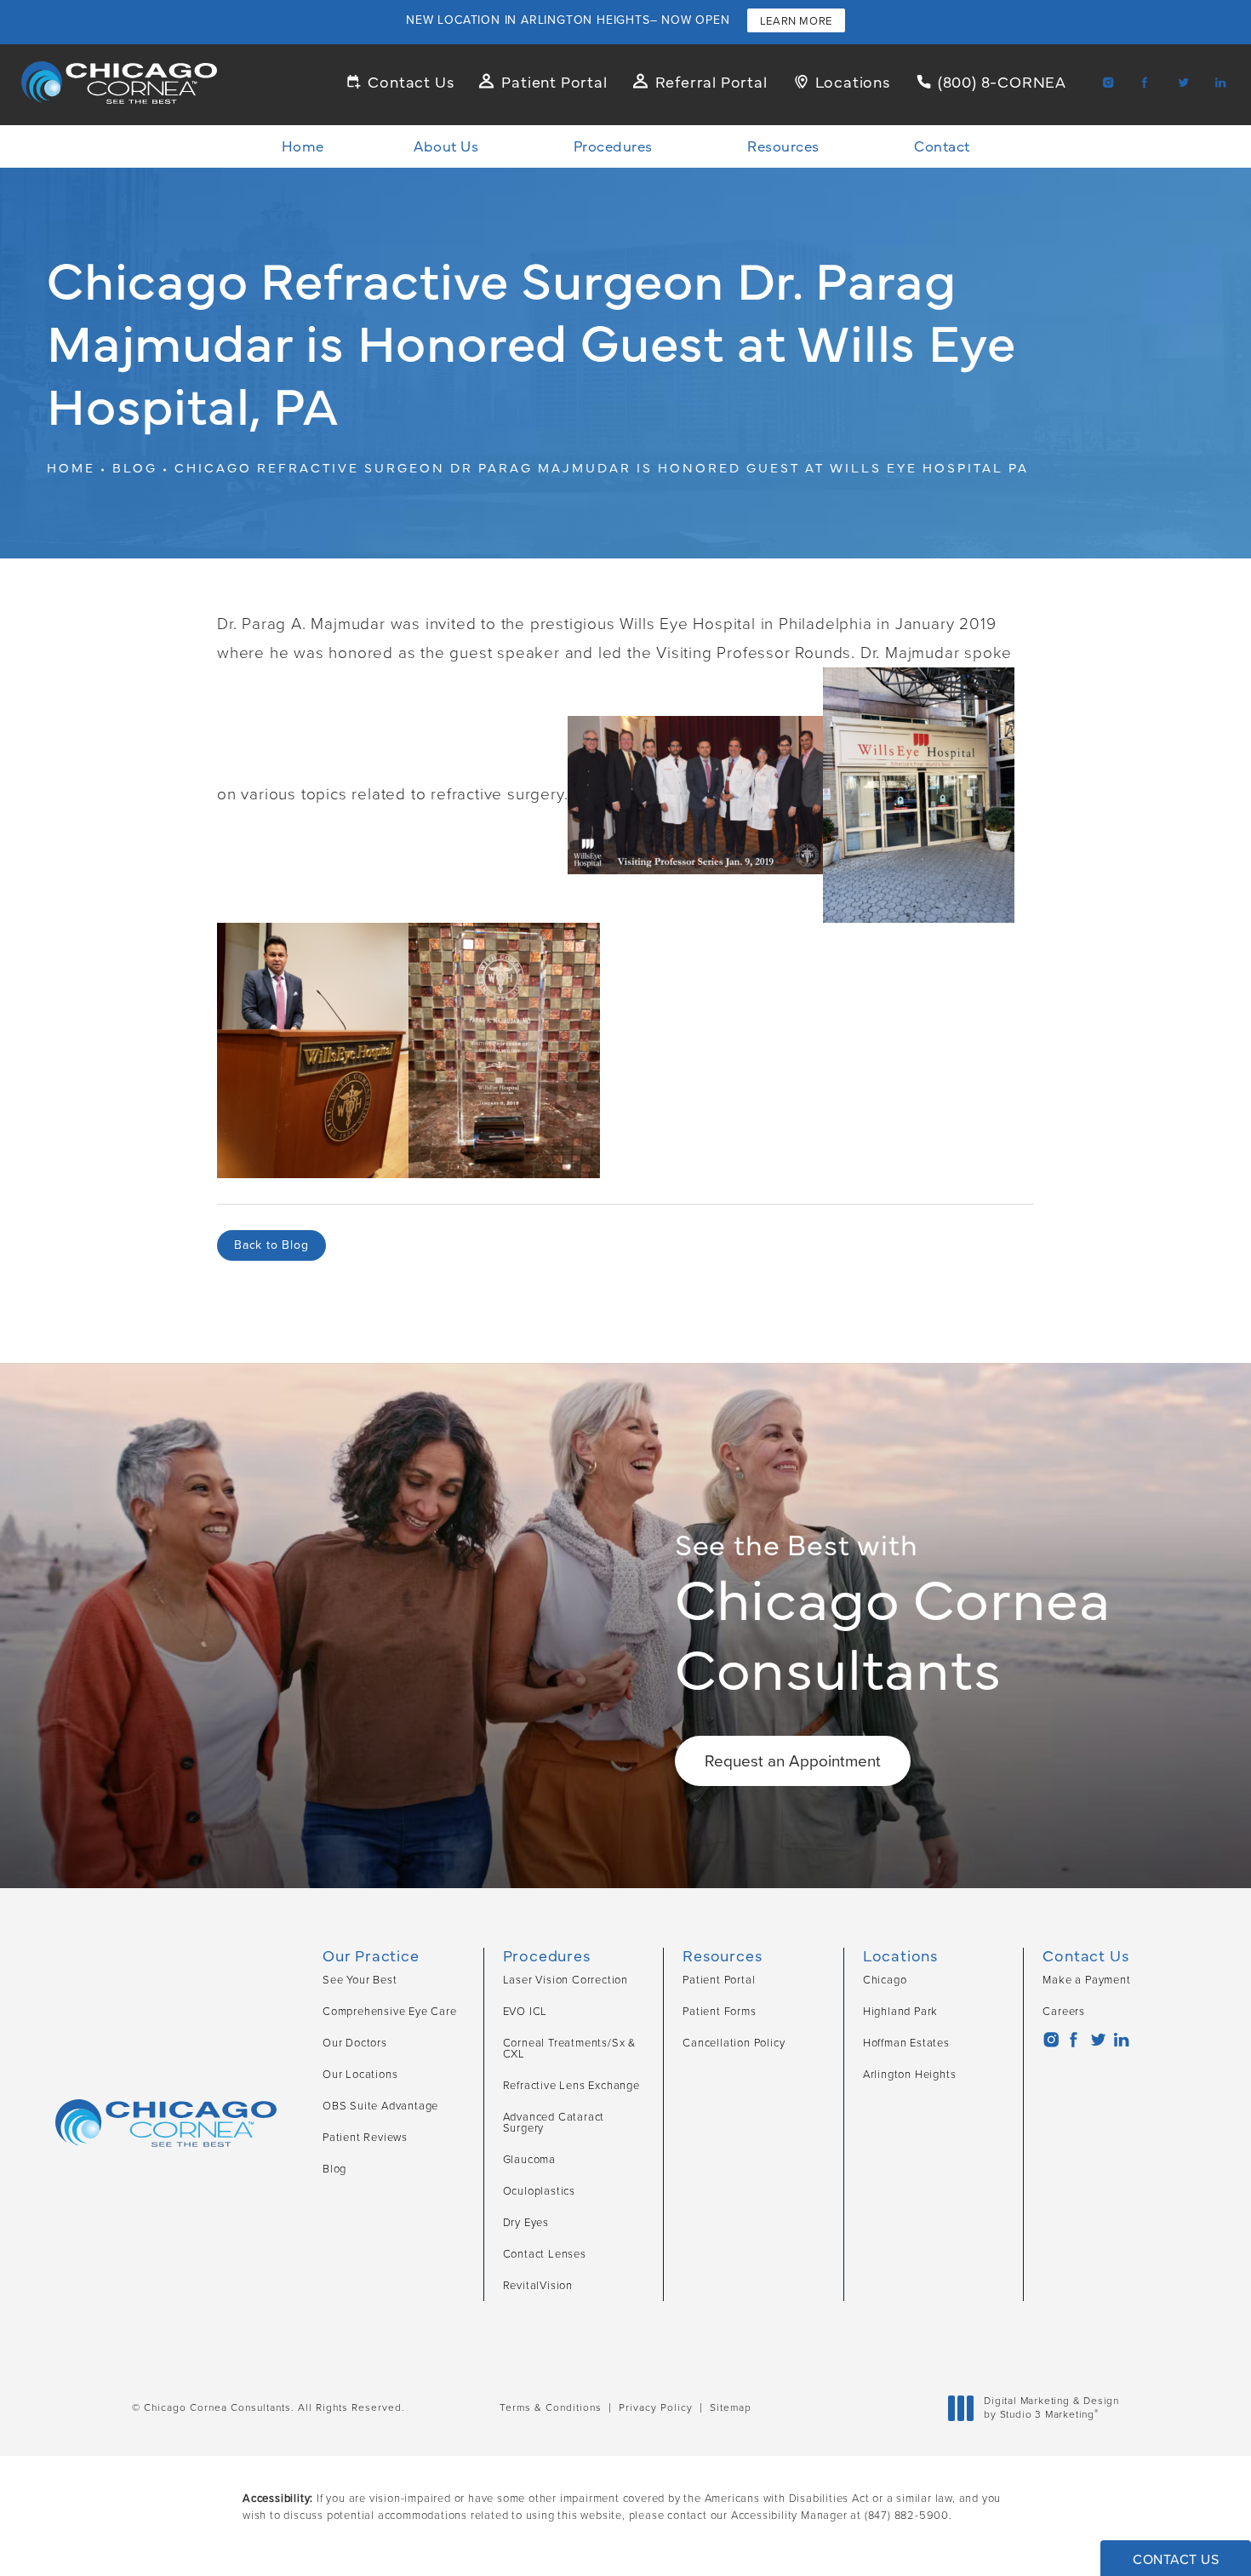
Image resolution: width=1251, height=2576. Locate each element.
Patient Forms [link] (719, 2011)
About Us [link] (446, 146)
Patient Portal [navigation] (554, 81)
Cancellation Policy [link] (734, 2043)
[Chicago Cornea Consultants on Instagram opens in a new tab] (1107, 82)
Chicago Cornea (893, 1613)
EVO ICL (526, 2011)
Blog (135, 467)
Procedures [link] (613, 146)
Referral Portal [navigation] (711, 81)
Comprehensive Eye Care (390, 2011)
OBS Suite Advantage (380, 2106)
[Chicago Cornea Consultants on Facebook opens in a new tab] (1145, 82)
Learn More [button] (796, 21)
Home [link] (303, 146)
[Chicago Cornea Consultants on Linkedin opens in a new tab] (1220, 82)
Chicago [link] (885, 1980)
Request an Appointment (793, 1761)
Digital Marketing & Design (1051, 2408)
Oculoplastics (539, 2191)
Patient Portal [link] (719, 1980)
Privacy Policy (656, 2407)
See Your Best (360, 1980)
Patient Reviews (365, 2137)
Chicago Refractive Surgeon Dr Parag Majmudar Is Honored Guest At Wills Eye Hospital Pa (602, 467)
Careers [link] (1064, 2011)
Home (71, 467)
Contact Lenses (545, 2254)
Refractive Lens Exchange (571, 2085)
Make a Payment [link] (1086, 1980)
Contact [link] (942, 146)
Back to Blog (271, 1245)
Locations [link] (853, 81)
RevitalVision (538, 2285)
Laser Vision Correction (566, 1980)
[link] (991, 81)
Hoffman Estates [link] (906, 2043)
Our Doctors (355, 2043)
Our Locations (360, 2074)
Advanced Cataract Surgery (554, 2122)
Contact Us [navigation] (411, 81)
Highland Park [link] (900, 2011)
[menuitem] (1104, 82)
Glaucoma (529, 2159)
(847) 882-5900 (907, 2515)
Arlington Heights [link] (910, 2074)
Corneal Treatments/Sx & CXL (569, 2048)
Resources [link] (783, 146)
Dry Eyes (526, 2222)
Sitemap (731, 2407)
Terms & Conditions (551, 2407)
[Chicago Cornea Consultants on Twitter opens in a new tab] (1182, 82)
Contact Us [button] (1176, 2559)
